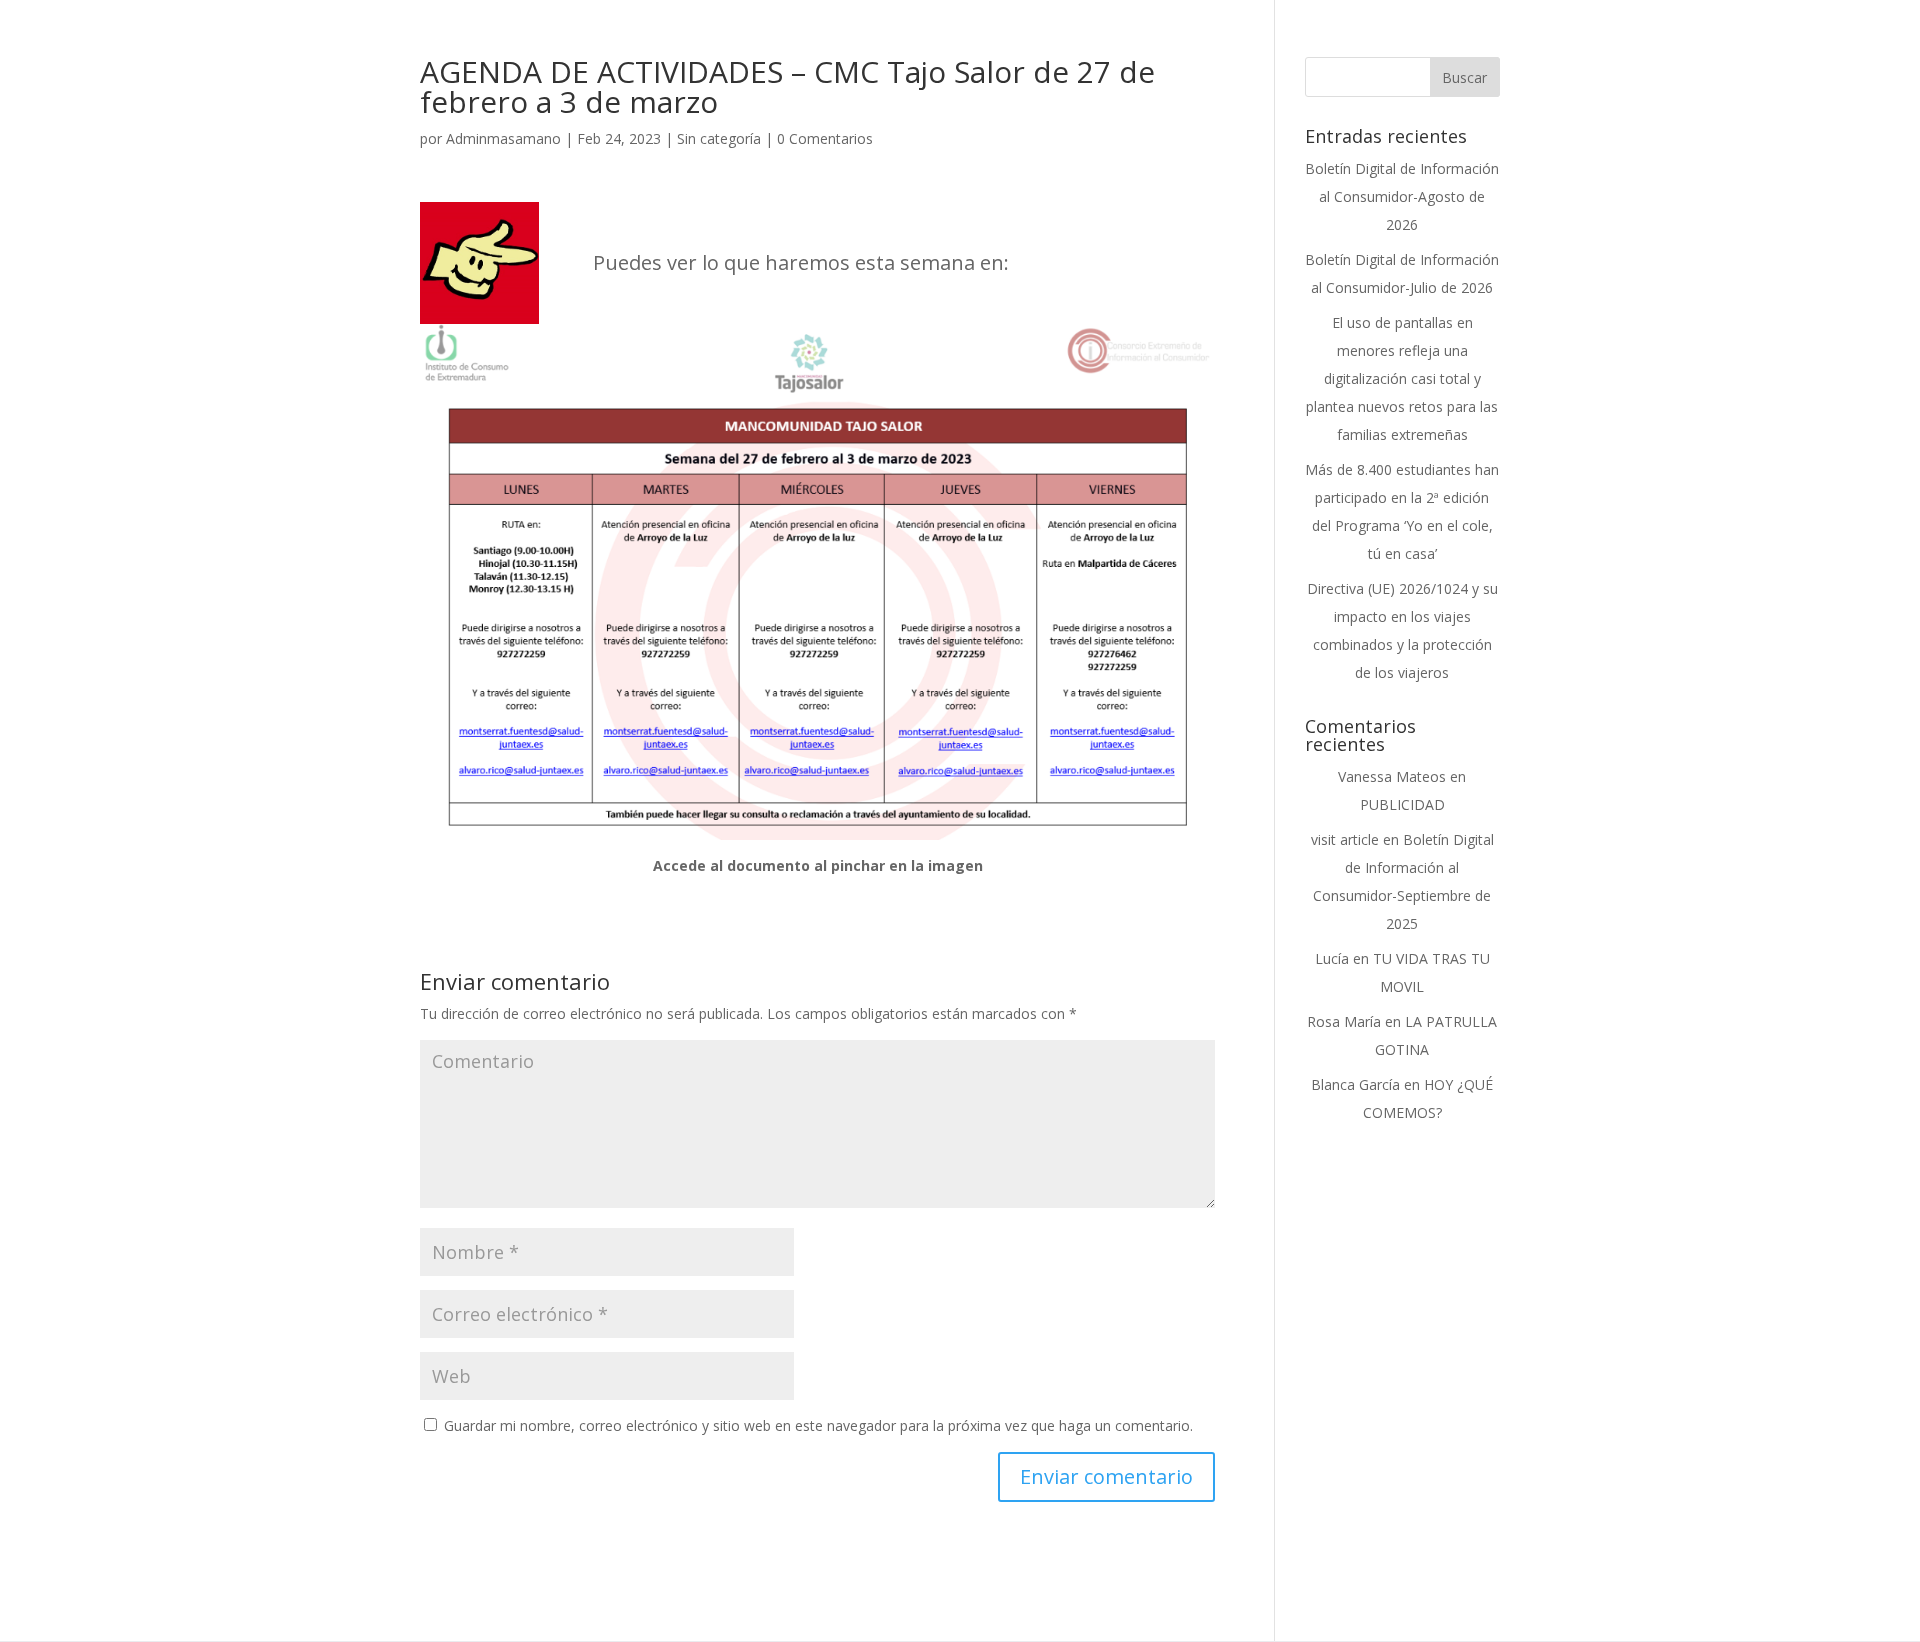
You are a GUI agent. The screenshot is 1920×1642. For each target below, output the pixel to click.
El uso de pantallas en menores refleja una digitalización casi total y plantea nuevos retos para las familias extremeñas (1402, 378)
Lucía (1332, 958)
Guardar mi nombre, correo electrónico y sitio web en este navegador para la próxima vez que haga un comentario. (818, 1425)
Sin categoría (719, 138)
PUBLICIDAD (1402, 804)
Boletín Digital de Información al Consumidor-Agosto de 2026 (1402, 196)
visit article (1345, 839)
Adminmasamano (503, 138)
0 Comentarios (825, 138)
